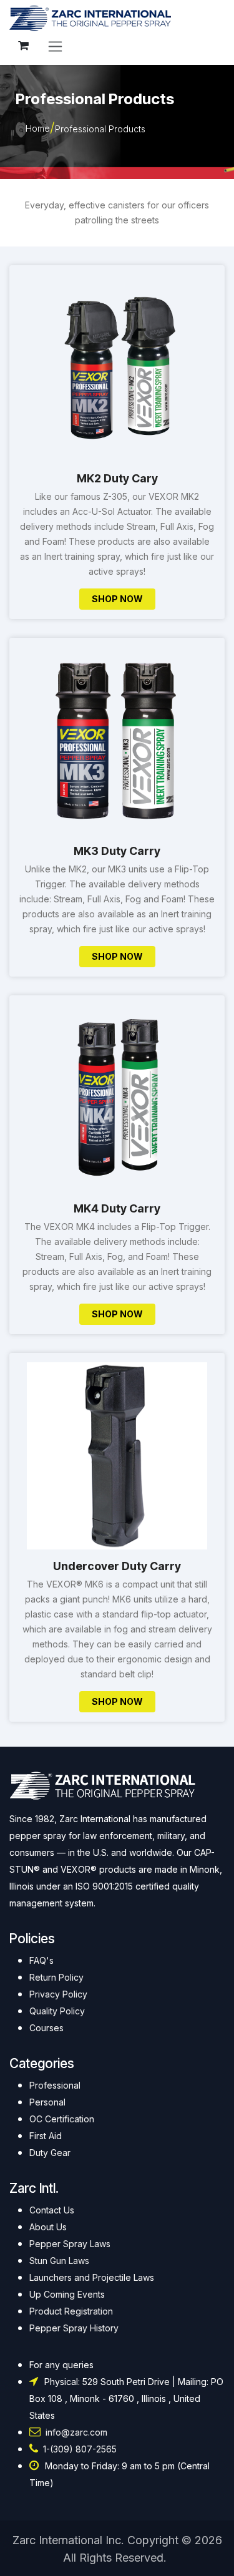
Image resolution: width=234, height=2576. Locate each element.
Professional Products (100, 129)
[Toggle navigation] (55, 46)
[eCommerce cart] (23, 46)
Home (38, 128)
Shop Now (117, 599)
